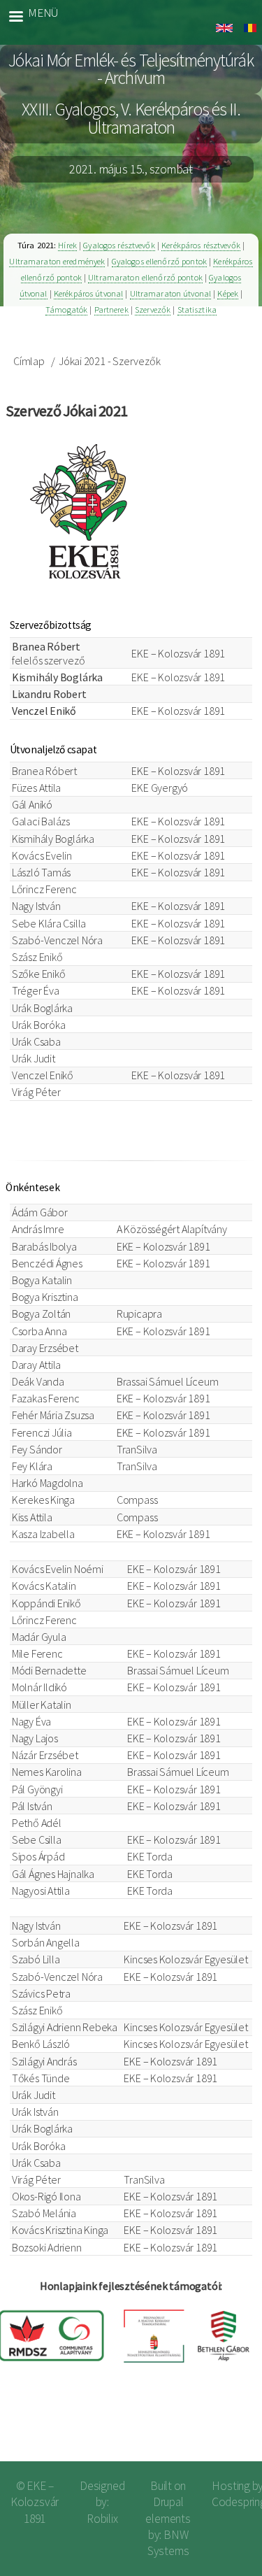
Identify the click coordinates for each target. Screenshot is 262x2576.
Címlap (29, 361)
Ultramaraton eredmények (57, 261)
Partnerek (111, 309)
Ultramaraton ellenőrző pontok (145, 277)
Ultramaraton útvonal (171, 293)
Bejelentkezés (206, 2427)
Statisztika (197, 309)
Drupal (168, 2502)
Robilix (102, 2519)
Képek (228, 293)
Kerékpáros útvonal (88, 293)
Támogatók (66, 309)
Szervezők (153, 309)
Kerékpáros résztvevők (201, 245)
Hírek (67, 245)
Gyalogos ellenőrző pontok (159, 261)
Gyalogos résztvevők (119, 245)
